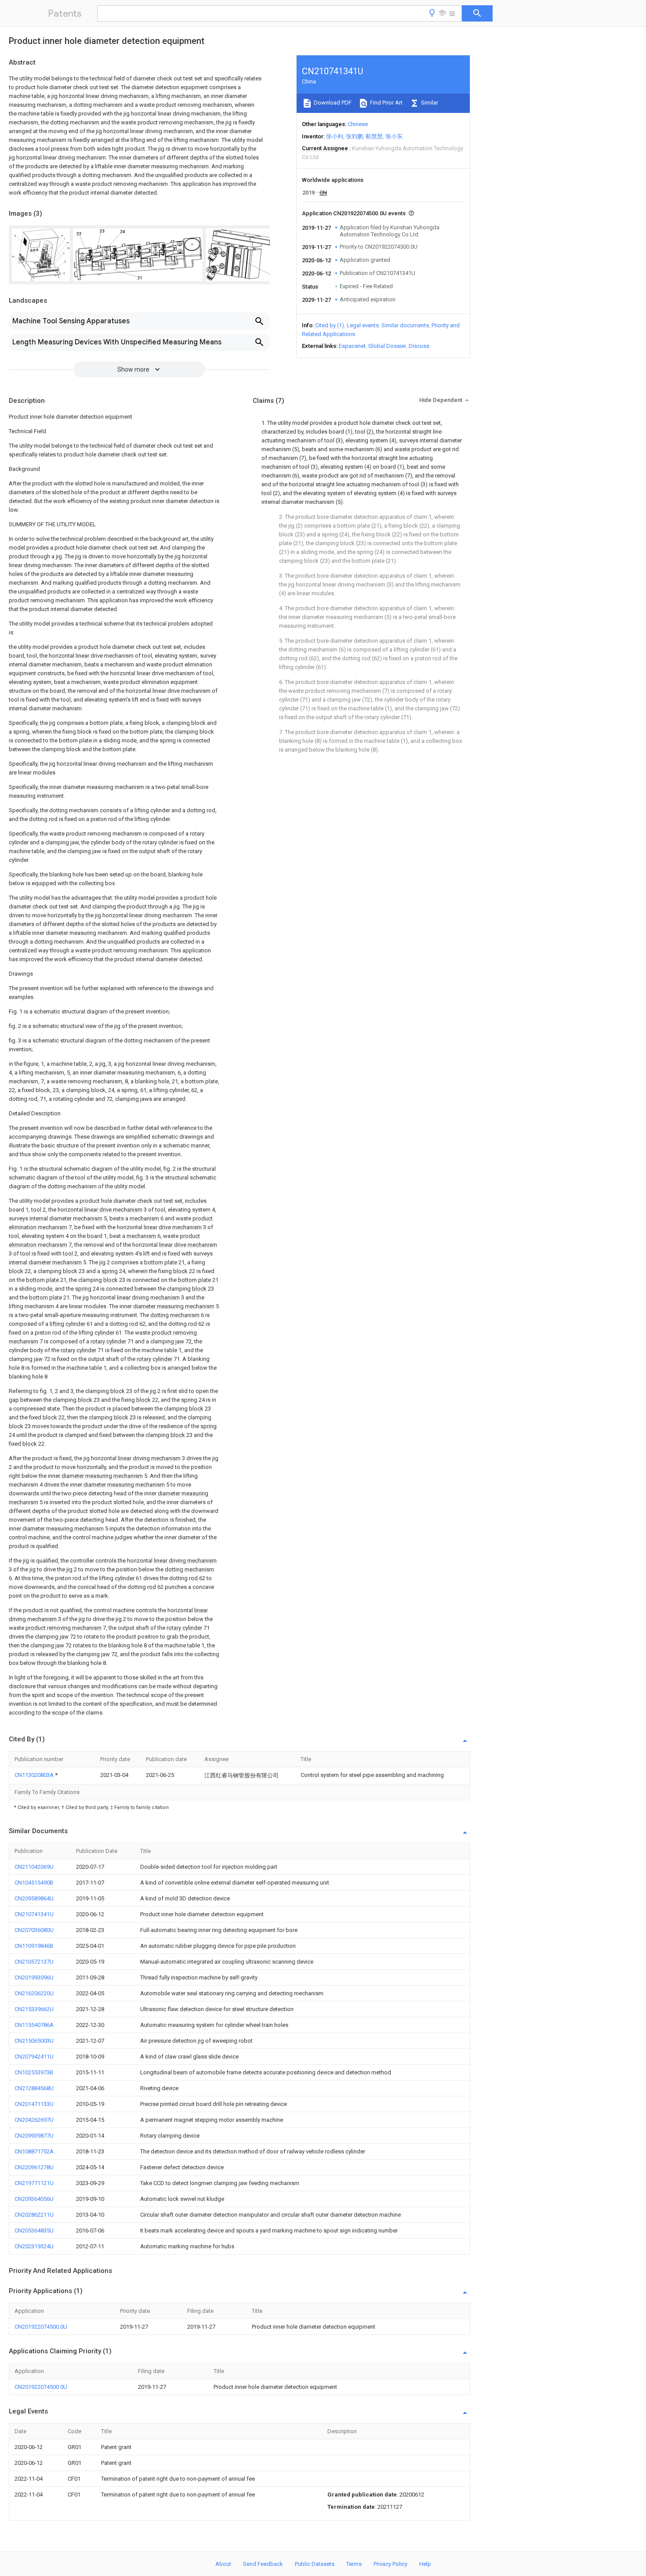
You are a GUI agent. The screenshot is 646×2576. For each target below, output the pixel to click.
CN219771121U (34, 2183)
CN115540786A (34, 2025)
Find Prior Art (386, 103)
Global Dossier (387, 346)
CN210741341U (34, 1914)
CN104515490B (34, 1883)
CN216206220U (34, 1993)
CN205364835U (34, 2230)
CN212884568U (34, 2088)
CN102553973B (34, 2072)
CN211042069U (34, 1867)
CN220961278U (34, 2167)
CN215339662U (34, 2009)
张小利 (335, 136)
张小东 (394, 136)
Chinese (358, 124)
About (223, 2564)
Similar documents (405, 325)
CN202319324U (34, 2246)
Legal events (363, 325)
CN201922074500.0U (41, 2327)
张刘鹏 (354, 136)
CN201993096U (34, 1977)
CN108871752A (34, 2151)
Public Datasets (315, 2564)
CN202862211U (34, 2215)
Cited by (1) (330, 325)
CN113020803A (35, 1775)
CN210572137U (34, 1962)
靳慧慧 (374, 136)
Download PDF (332, 103)
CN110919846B (34, 1946)
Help (425, 2564)
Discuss (419, 346)
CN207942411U (34, 2057)
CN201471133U (34, 2104)
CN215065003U (34, 2041)
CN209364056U (34, 2199)
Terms (354, 2564)
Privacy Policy (390, 2564)
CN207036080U (34, 1930)
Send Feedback (263, 2564)
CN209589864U (34, 1898)
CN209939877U (34, 2136)
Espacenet (352, 346)
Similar (429, 103)
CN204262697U (34, 2120)
